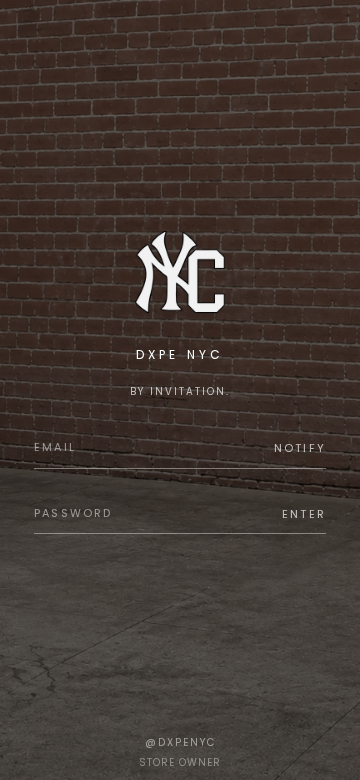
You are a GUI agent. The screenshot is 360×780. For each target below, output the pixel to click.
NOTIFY (300, 448)
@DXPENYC (180, 742)
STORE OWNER (180, 762)
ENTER (304, 514)
